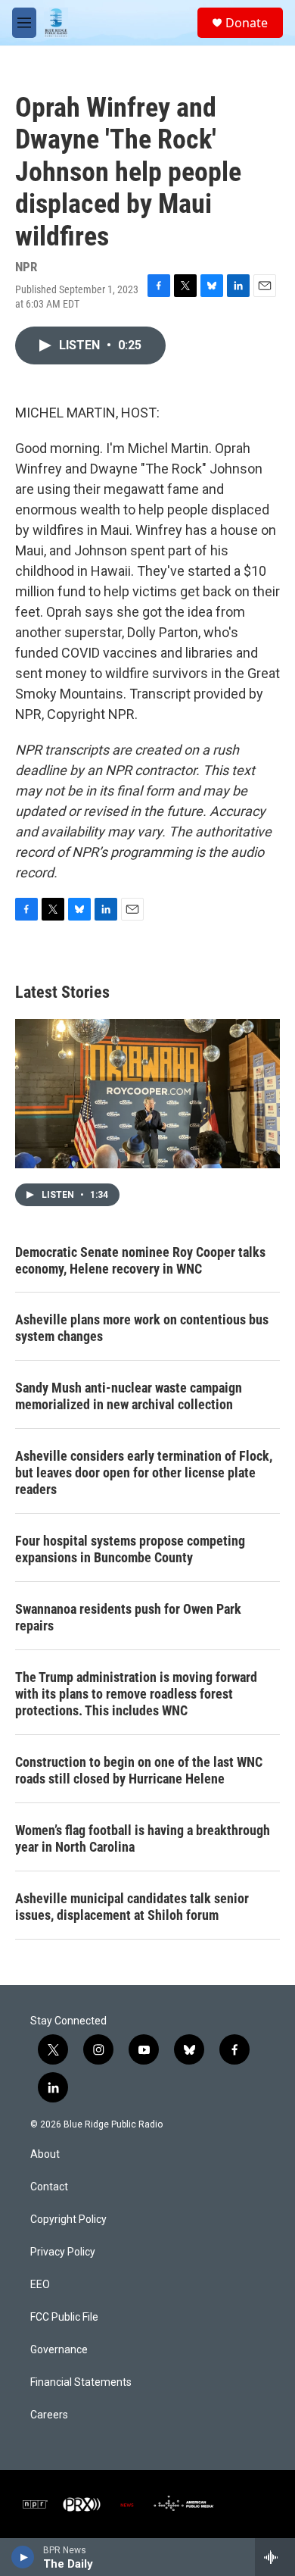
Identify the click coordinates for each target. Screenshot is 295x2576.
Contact (49, 2187)
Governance (59, 2350)
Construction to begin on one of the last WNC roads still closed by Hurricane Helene (139, 1770)
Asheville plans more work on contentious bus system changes (142, 1328)
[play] (23, 2557)
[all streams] (275, 2557)
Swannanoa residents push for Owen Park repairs (128, 1617)
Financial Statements (81, 2382)
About (45, 2154)
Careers (49, 2415)
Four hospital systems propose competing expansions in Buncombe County (130, 1549)
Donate (247, 23)
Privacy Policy (63, 2252)
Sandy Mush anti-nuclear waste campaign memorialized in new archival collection (129, 1396)
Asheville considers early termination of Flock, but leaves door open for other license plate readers (144, 1472)
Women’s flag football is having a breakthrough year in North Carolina (143, 1838)
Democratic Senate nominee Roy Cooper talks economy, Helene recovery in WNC (140, 1260)
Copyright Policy (68, 2220)
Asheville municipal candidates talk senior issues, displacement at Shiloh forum (132, 1907)
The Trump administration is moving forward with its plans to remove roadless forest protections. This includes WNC (136, 1694)
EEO (40, 2285)
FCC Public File (64, 2317)
